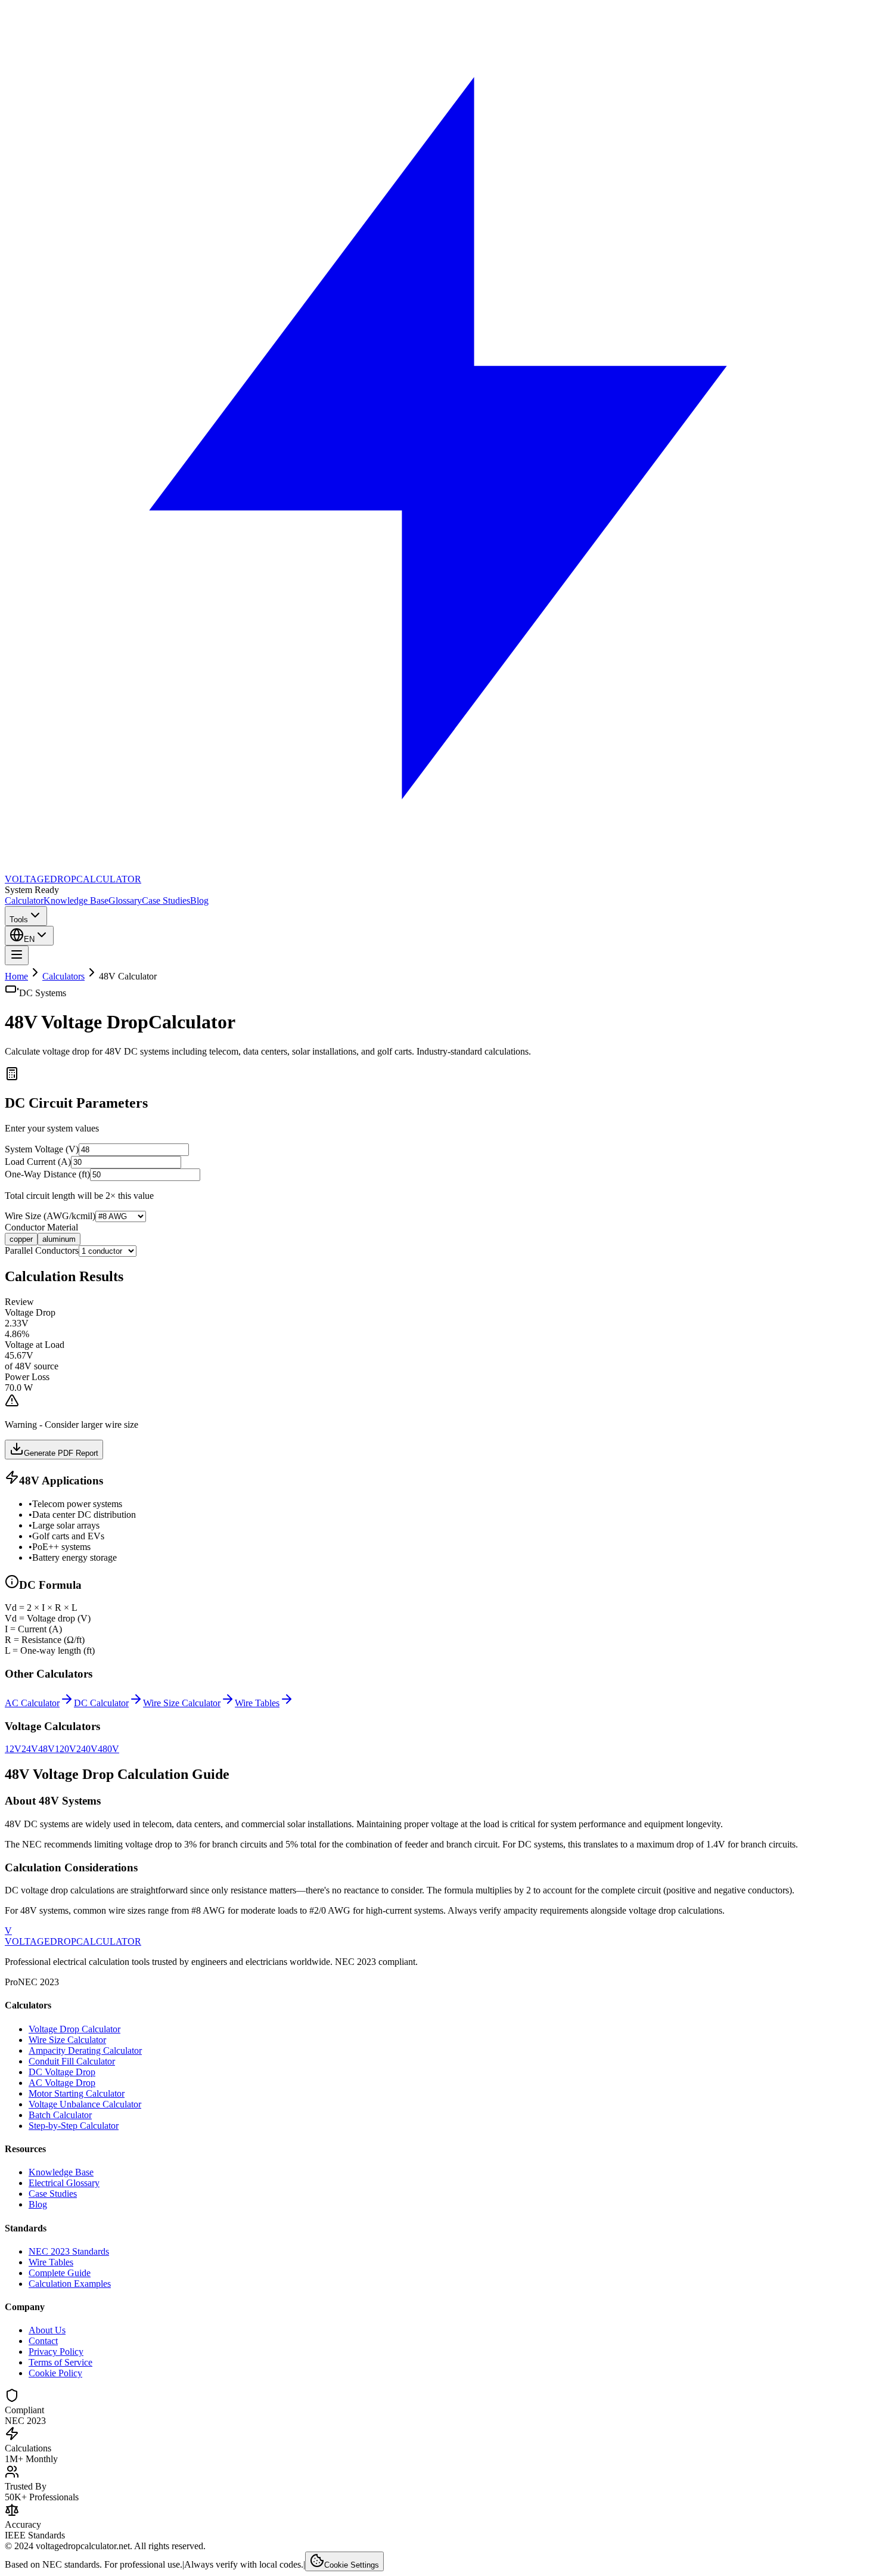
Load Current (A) (38, 1162)
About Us (47, 2330)
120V (66, 1749)
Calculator (24, 900)
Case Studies (166, 900)
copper (21, 1239)
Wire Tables (51, 2262)
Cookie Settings (352, 2565)
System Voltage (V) (42, 1149)
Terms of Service (60, 2362)
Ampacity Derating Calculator (85, 2050)
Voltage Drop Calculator (74, 2029)
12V (13, 1749)
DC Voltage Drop (62, 2072)
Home (16, 976)
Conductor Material (41, 1227)
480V (108, 1749)
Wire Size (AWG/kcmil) (50, 1216)
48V (46, 1749)
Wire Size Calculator (67, 2040)
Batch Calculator (60, 2115)
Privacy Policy (56, 2352)
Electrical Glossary (64, 2183)
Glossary (125, 900)
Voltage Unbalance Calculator (85, 2104)
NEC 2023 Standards (69, 2251)
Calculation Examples (70, 2284)
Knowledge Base (76, 900)
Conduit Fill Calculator (72, 2061)
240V (87, 1749)
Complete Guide (60, 2273)
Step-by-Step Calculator (74, 2126)
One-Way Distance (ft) (47, 1174)
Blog (199, 900)
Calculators (63, 976)
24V (30, 1749)
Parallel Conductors (42, 1250)
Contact (43, 2341)
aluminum (59, 1239)
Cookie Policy (55, 2373)
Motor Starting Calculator (77, 2093)
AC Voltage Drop (62, 2083)
